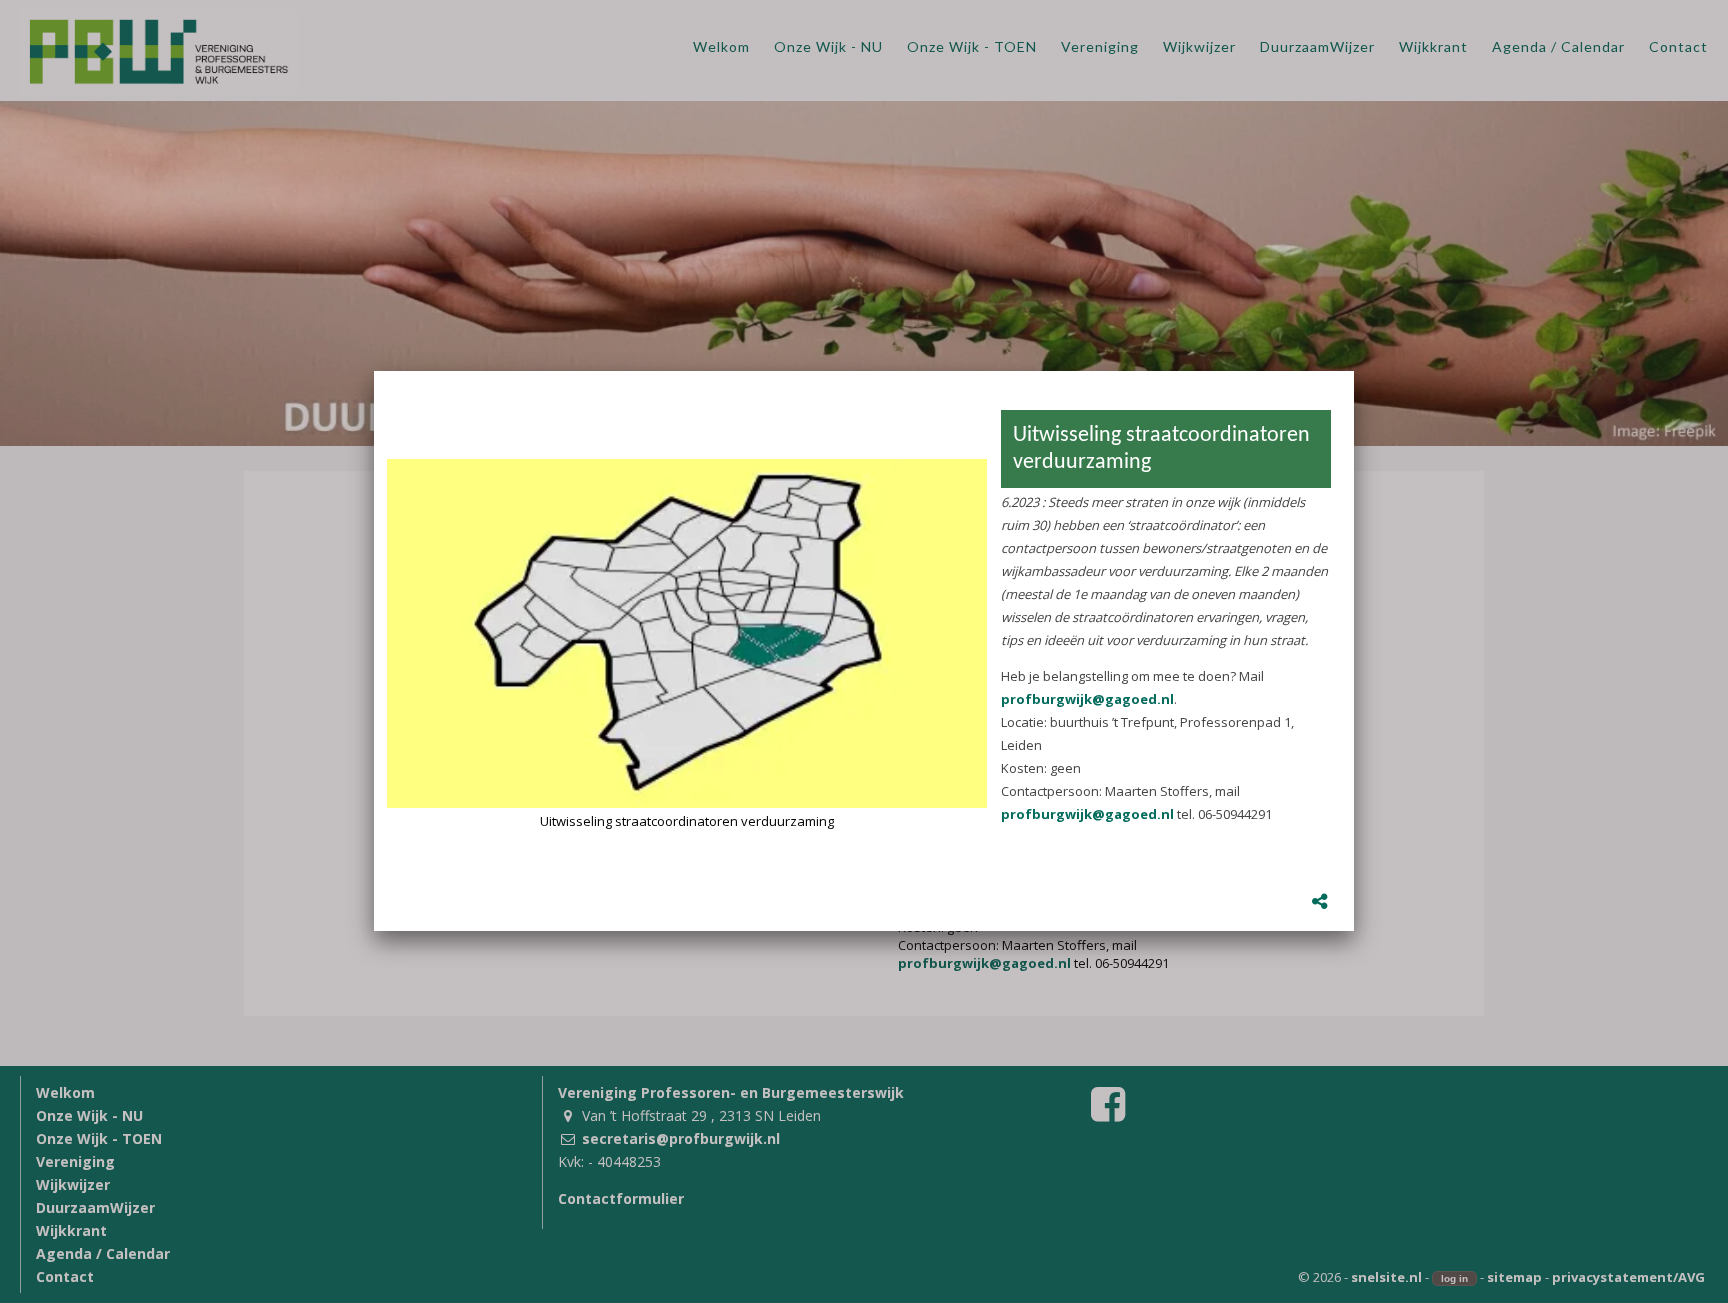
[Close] (1354, 371)
